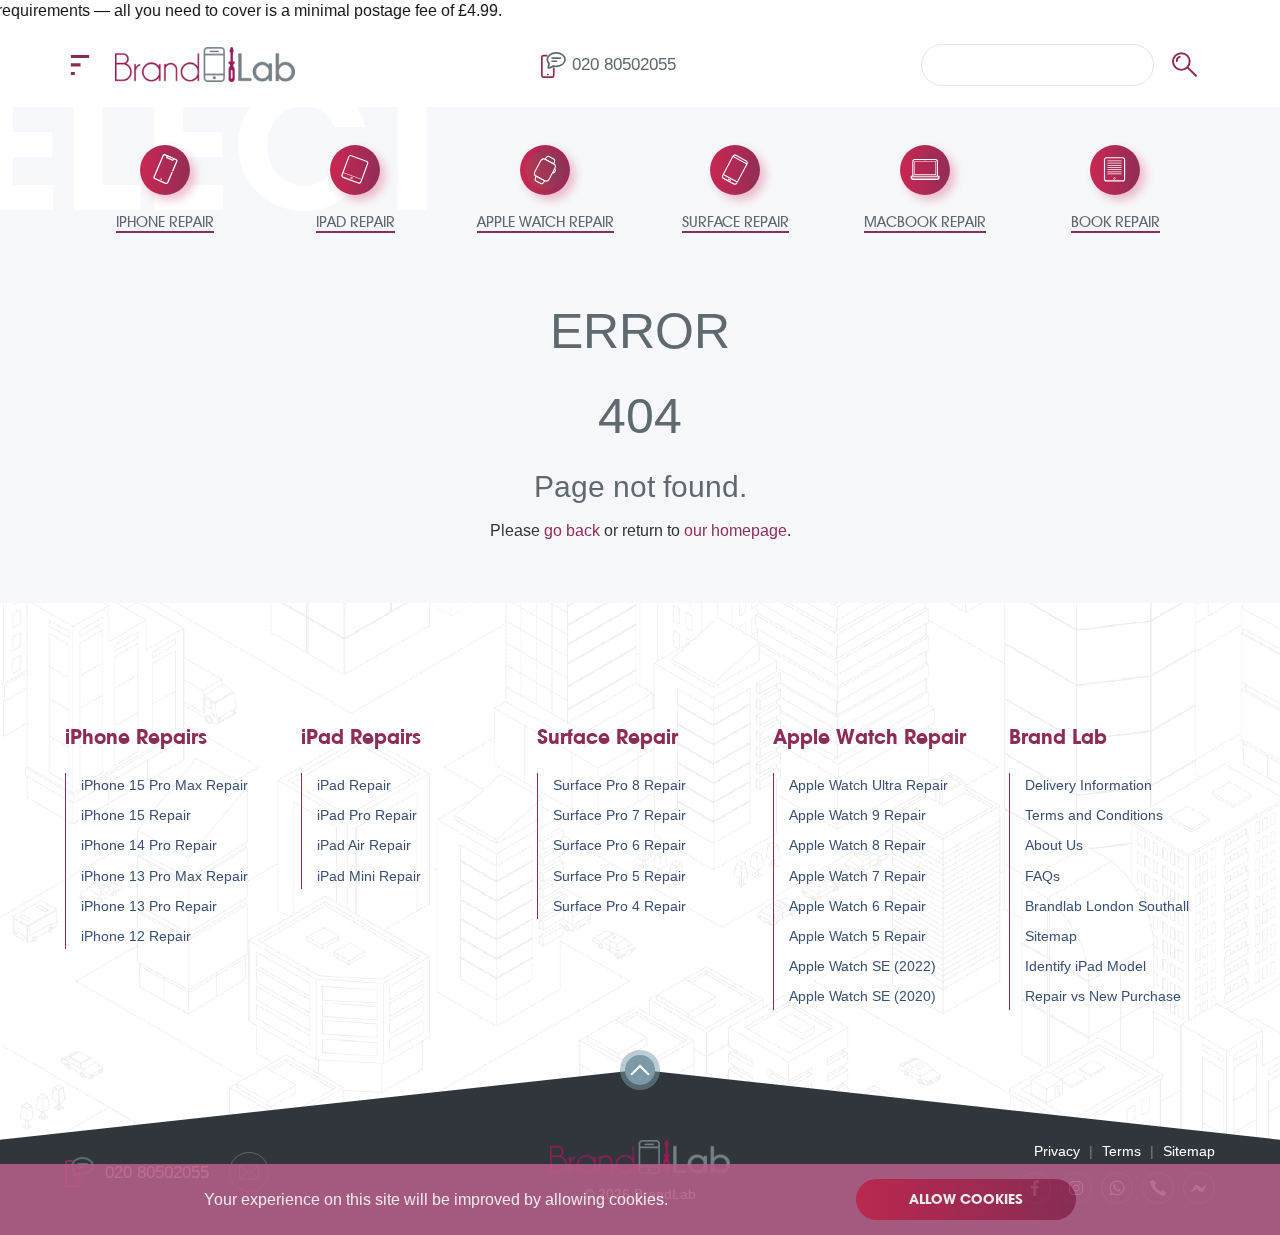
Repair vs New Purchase (1103, 996)
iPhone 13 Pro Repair (149, 906)
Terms (1121, 1151)
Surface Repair (607, 737)
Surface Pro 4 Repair (619, 906)
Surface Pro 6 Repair (619, 845)
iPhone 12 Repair (136, 936)
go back (572, 530)
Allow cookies (966, 1199)
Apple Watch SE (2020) (862, 996)
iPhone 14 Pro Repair (149, 845)
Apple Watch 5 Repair (857, 936)
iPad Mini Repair (369, 876)
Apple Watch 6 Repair (857, 906)
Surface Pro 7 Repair (619, 815)
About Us (1054, 845)
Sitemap (1051, 936)
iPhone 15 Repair (136, 815)
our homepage (735, 530)
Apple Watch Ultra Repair (868, 785)
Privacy (1057, 1151)
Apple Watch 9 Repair (857, 815)
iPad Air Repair (364, 845)
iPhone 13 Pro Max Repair (164, 876)
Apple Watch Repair (869, 737)
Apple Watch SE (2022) (862, 966)
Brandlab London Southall (1107, 906)
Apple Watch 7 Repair (857, 876)
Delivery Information (1088, 785)
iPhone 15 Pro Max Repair (164, 785)
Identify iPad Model (1085, 966)
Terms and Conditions (1094, 815)
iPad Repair (354, 785)
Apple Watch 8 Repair (857, 845)
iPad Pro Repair (367, 815)
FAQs (1042, 876)
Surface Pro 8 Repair (619, 785)
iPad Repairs (361, 737)
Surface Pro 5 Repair (619, 876)
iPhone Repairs (136, 737)
